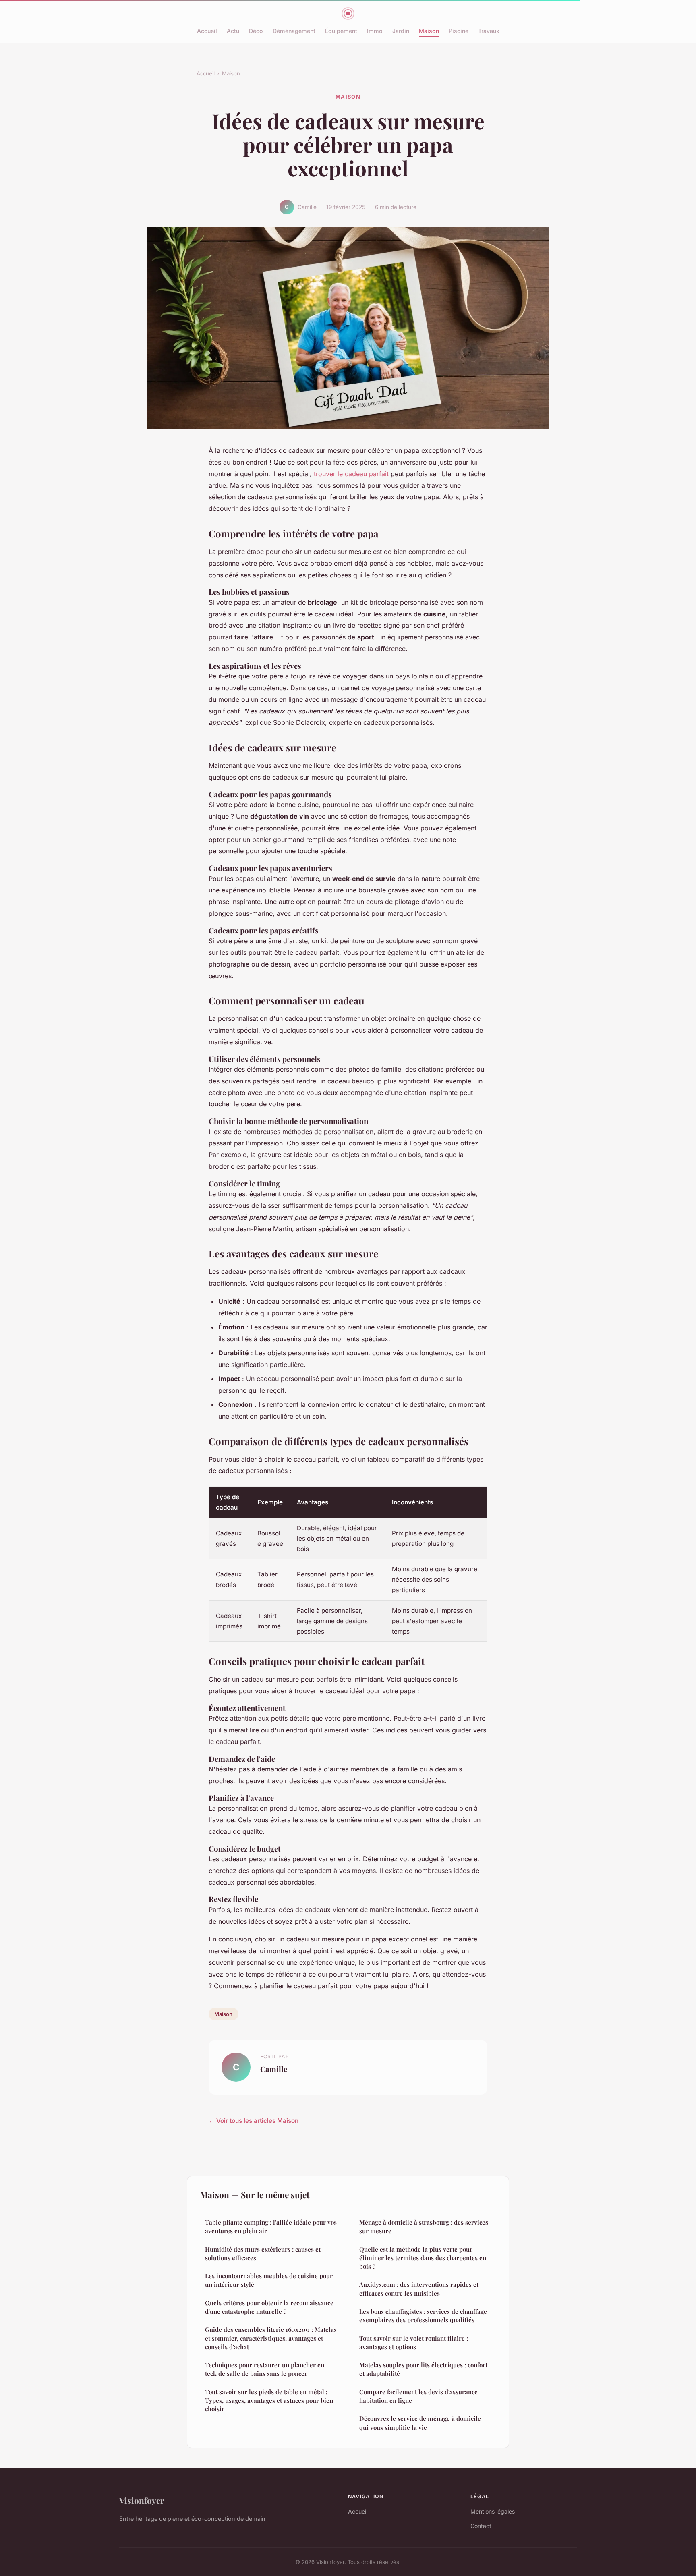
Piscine (459, 31)
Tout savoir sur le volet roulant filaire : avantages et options (414, 2343)
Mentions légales (493, 2511)
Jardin (401, 31)
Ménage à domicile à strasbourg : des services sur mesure (424, 2227)
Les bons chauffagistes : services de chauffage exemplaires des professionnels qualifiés (423, 2316)
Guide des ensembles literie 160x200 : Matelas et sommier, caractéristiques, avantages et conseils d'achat (271, 2338)
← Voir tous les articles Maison (254, 2121)
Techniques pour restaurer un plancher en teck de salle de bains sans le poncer (265, 2369)
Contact (481, 2526)
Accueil (207, 31)
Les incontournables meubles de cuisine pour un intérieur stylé (269, 2280)
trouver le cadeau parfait (351, 474)
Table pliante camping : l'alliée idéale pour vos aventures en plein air (271, 2227)
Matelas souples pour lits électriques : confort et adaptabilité (423, 2369)
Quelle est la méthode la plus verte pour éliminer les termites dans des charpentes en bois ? (423, 2258)
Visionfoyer (142, 2500)
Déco (256, 31)
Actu (233, 31)
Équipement (341, 31)
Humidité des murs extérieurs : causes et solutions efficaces (263, 2253)
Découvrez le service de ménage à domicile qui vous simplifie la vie (420, 2423)
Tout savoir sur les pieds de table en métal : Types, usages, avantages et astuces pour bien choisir (269, 2401)
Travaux (489, 31)
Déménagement (294, 31)
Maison (429, 31)
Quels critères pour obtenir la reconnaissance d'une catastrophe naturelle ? (269, 2307)
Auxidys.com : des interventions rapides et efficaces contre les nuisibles (419, 2289)
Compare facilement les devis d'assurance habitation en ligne (418, 2396)
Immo (375, 31)
